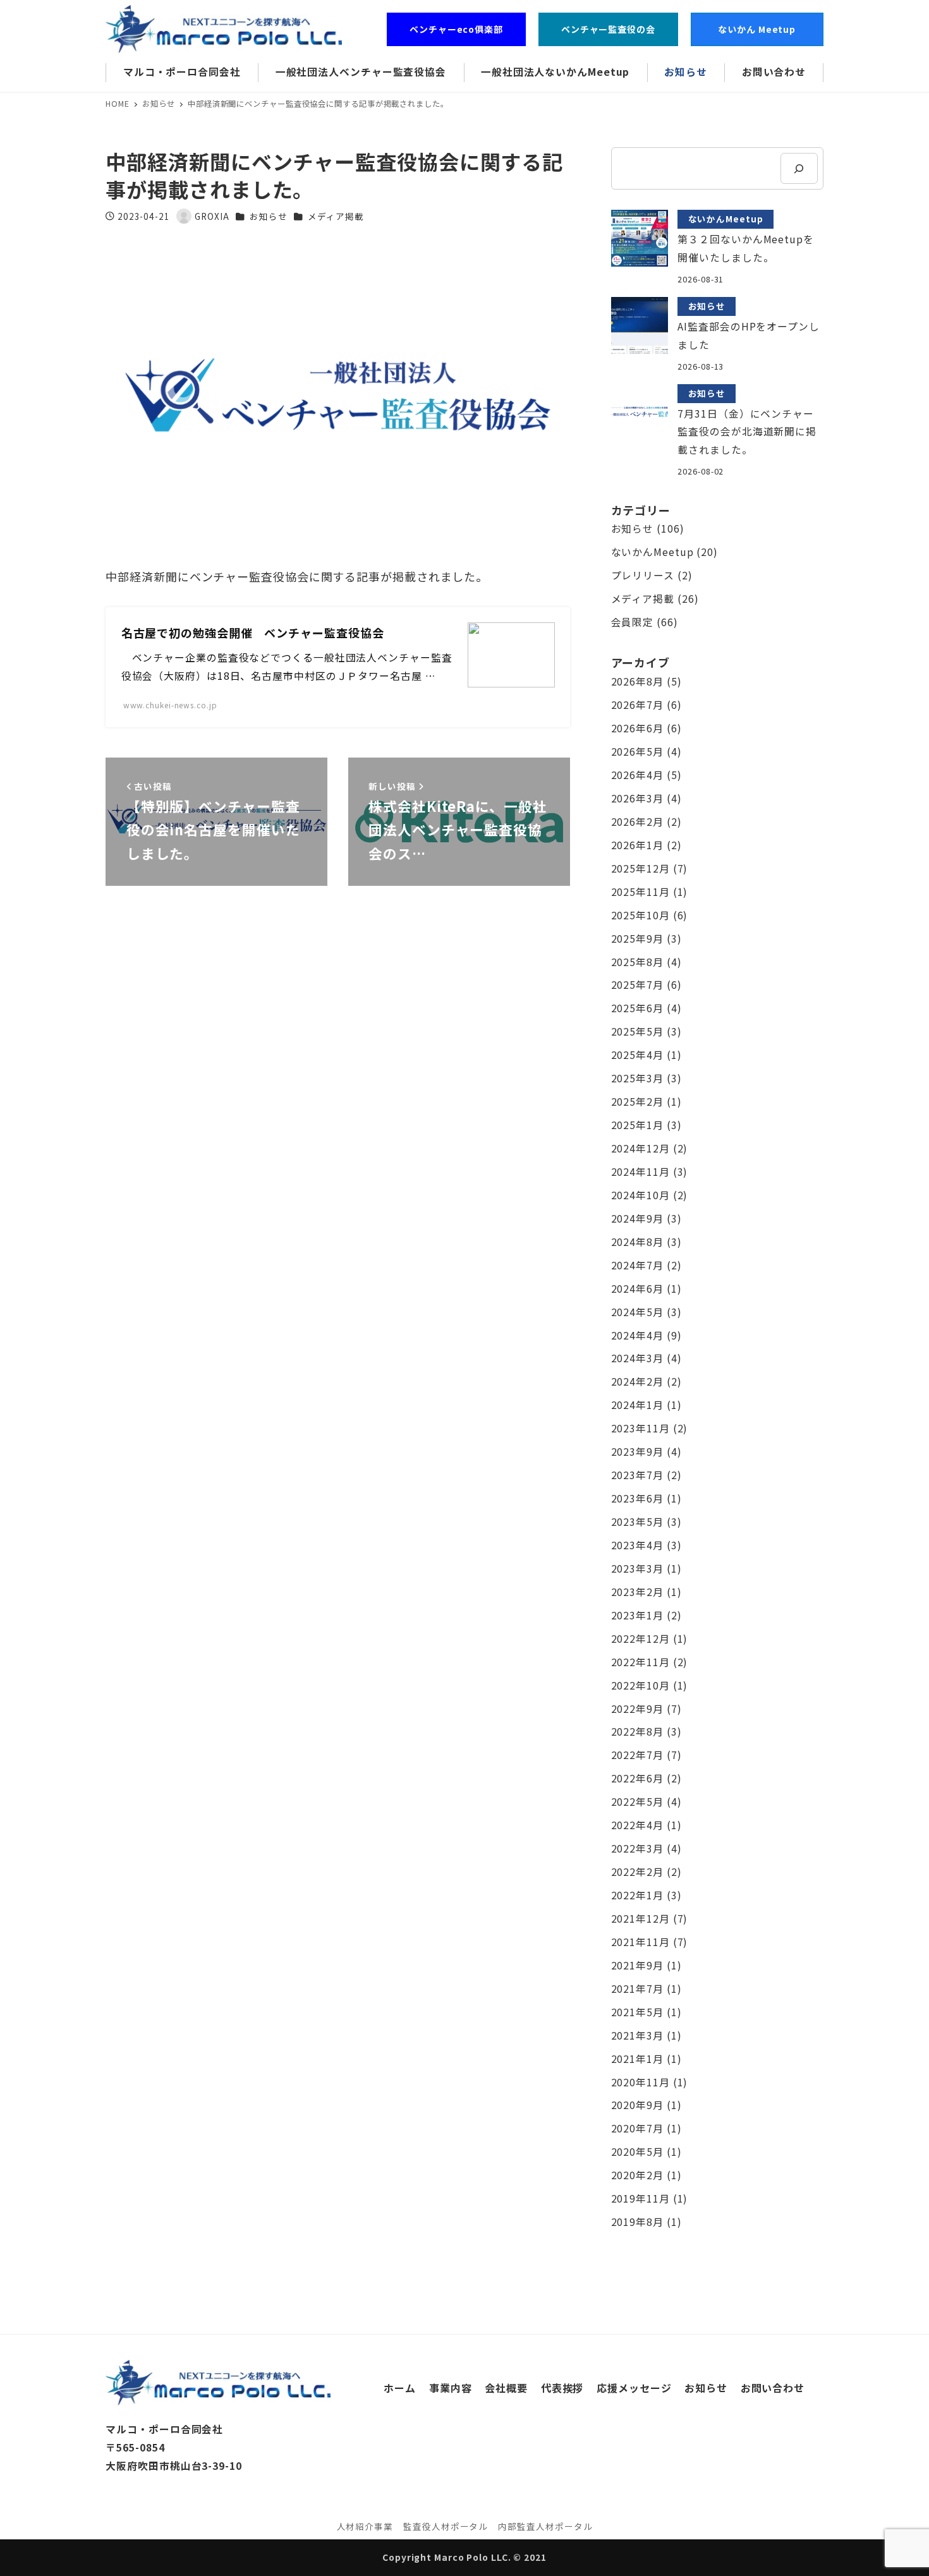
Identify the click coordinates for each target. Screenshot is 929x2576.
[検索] (799, 168)
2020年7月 (637, 2128)
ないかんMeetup (653, 552)
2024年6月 (637, 1289)
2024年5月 (637, 1312)
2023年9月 (637, 1452)
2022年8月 (637, 1732)
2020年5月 (637, 2152)
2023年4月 (637, 1545)
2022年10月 (641, 1685)
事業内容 (451, 2388)
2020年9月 (637, 2105)
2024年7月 (637, 1265)
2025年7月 (637, 985)
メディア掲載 (336, 216)
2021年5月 (637, 2012)
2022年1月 (637, 1895)
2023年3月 (637, 1569)
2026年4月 (637, 775)
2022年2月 (637, 1872)
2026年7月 (637, 705)
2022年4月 (637, 1825)
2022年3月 (637, 1848)
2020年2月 (637, 2175)
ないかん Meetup (762, 29)
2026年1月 (637, 845)
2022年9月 (637, 1709)
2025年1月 (637, 1125)
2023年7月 (637, 1475)
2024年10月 (641, 1195)
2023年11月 (641, 1428)
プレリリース (643, 575)
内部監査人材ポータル (545, 2526)
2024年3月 (637, 1358)
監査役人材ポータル (446, 2526)
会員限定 (633, 622)
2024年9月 (637, 1218)
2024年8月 (637, 1242)
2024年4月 (637, 1335)
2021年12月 (641, 1919)
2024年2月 (637, 1382)
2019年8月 (637, 2222)
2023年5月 (637, 1522)
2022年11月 (641, 1662)
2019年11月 (641, 2198)
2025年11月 (641, 892)
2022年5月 (637, 1802)
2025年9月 (637, 939)
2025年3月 (637, 1078)
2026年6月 (637, 728)
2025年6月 (637, 1008)
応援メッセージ (634, 2388)
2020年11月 (641, 2082)
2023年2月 (637, 1592)
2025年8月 (637, 962)
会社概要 (506, 2388)
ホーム (400, 2388)
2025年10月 (641, 915)
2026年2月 (637, 822)
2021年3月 (637, 2035)
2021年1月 (637, 2059)
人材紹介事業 (365, 2526)
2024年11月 (641, 1172)
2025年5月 (637, 1031)
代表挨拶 (562, 2388)
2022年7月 (637, 1755)
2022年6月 (637, 1778)
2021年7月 (637, 1989)
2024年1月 (637, 1405)
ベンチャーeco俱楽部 (456, 29)
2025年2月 (637, 1102)
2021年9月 (637, 1965)
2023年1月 (637, 1615)
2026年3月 (637, 798)
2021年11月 (641, 1942)
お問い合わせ (773, 2388)
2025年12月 (641, 868)
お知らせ (269, 216)
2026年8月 (637, 681)
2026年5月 (637, 752)
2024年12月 (641, 1148)
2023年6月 (637, 1498)
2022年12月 (641, 1639)
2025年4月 (637, 1055)
